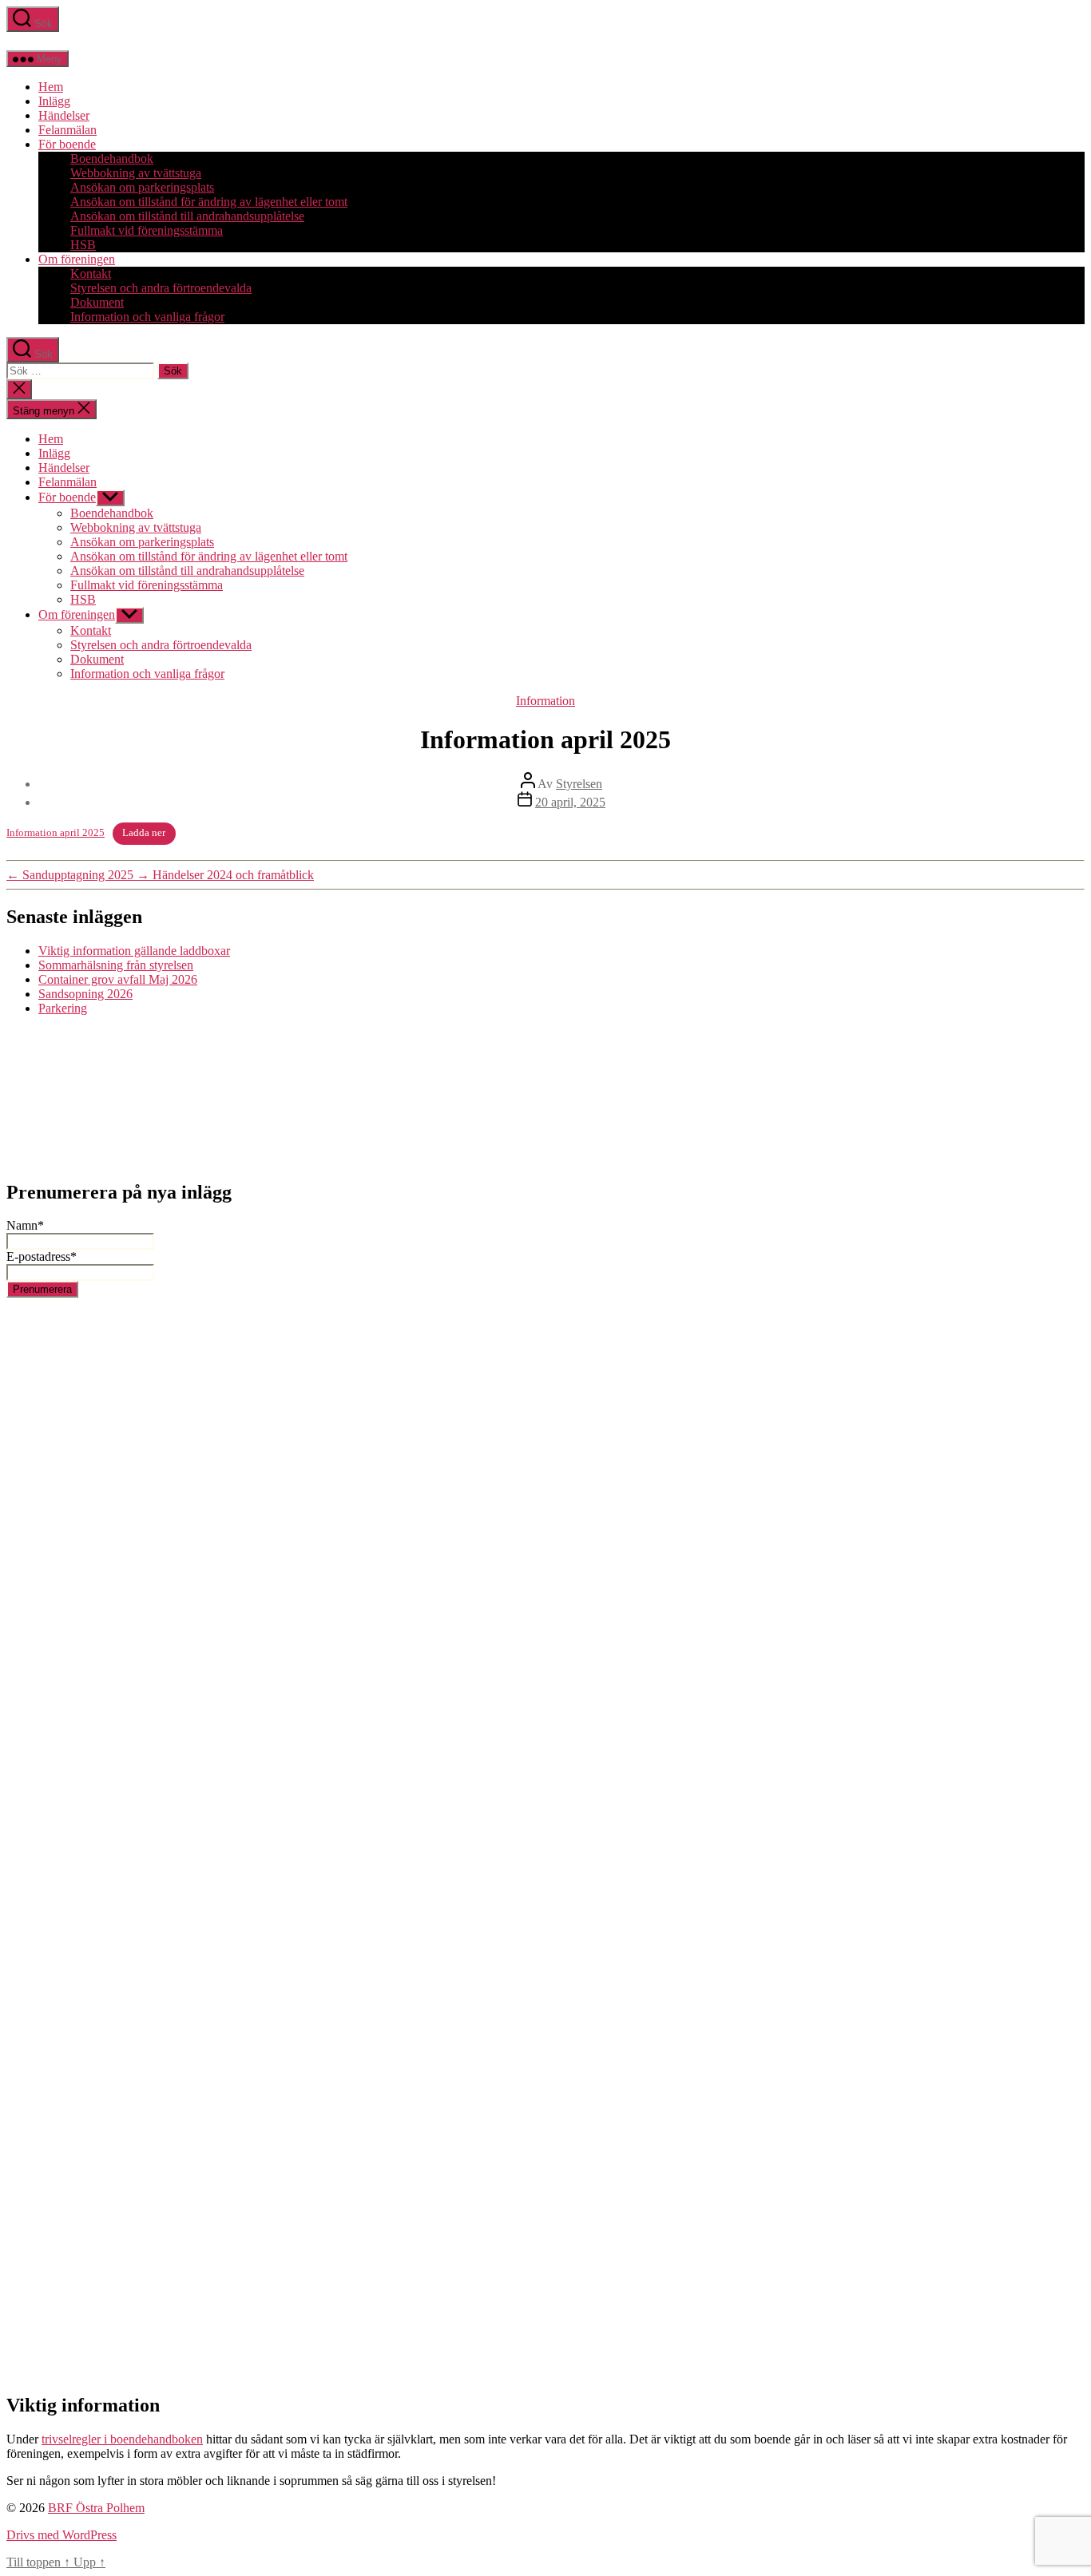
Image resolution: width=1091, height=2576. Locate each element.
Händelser (64, 115)
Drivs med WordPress (61, 2535)
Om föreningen (77, 259)
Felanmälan (67, 130)
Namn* (25, 1225)
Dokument (97, 302)
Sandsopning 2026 (85, 994)
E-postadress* (42, 1256)
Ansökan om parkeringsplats (142, 187)
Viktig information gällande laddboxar (134, 951)
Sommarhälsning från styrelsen (116, 965)
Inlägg (54, 101)
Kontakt (91, 273)
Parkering (63, 1008)
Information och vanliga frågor (147, 317)
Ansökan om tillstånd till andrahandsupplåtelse (187, 216)
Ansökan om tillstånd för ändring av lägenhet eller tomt (209, 202)
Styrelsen (579, 784)
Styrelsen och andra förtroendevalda (161, 288)
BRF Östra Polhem (96, 2508)
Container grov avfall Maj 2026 (118, 979)
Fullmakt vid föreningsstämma (147, 230)
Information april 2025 (56, 833)
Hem (51, 87)
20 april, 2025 (570, 802)
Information (545, 701)
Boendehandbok (112, 159)
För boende (67, 144)
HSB (83, 245)
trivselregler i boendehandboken (122, 2439)
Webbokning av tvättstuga (136, 173)
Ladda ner (144, 833)
